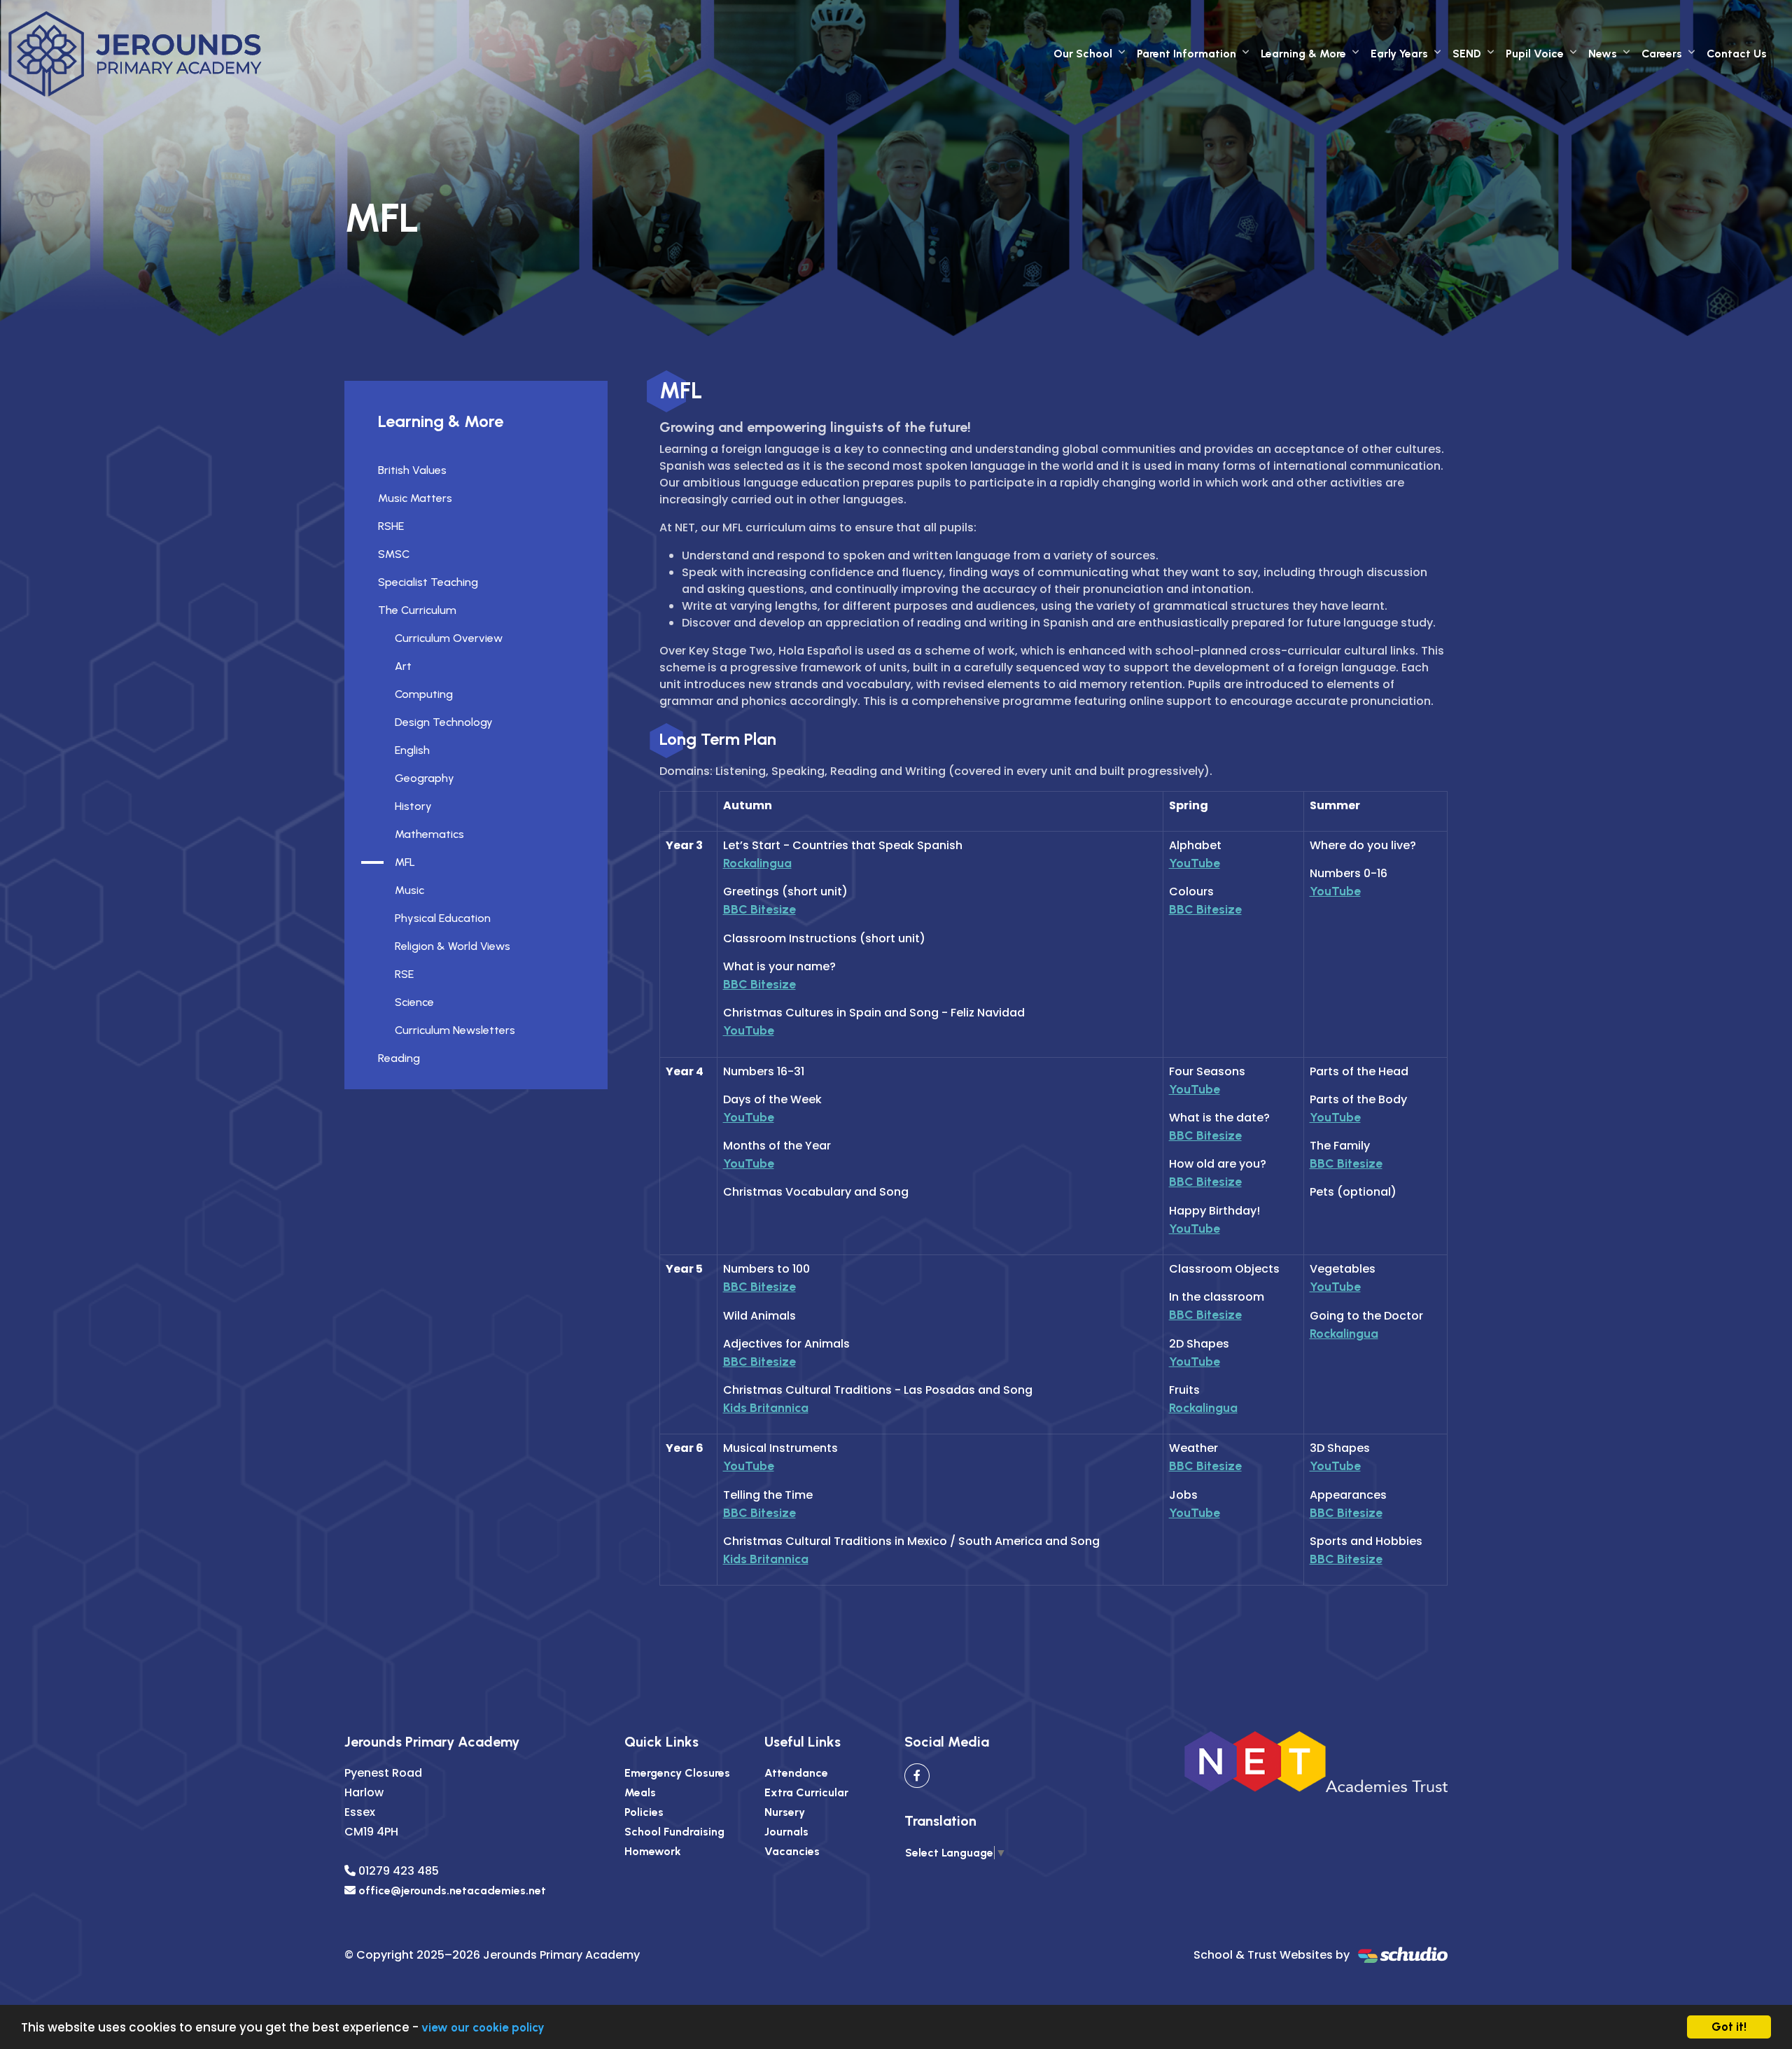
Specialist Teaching (428, 582)
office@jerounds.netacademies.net (452, 1890)
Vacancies (792, 1851)
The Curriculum (417, 610)
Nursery (785, 1812)
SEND (1467, 54)
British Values (412, 470)
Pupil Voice (1535, 54)
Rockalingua (757, 863)
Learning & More (1303, 54)
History (413, 806)
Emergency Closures (677, 1773)
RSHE (391, 526)
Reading (399, 1058)
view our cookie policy (483, 2027)
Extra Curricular (806, 1792)
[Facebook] (917, 1776)
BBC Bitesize (759, 909)
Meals (640, 1792)
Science (414, 1002)
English (412, 750)
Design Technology (444, 722)
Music (409, 890)
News (1603, 54)
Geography (425, 778)
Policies (644, 1812)
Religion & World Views (453, 946)
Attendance (796, 1773)
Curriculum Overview (449, 638)
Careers (1662, 54)
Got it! (1729, 2027)
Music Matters (415, 498)
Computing (424, 694)
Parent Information (1186, 54)
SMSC (394, 554)
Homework (653, 1851)
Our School (1083, 54)
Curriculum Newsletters (455, 1030)
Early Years (1399, 54)
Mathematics (429, 834)
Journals (786, 1832)
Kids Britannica (766, 1407)
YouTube (749, 1030)
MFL (405, 862)
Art (403, 666)
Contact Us (1737, 54)
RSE (404, 974)
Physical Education (443, 918)
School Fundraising (674, 1832)
